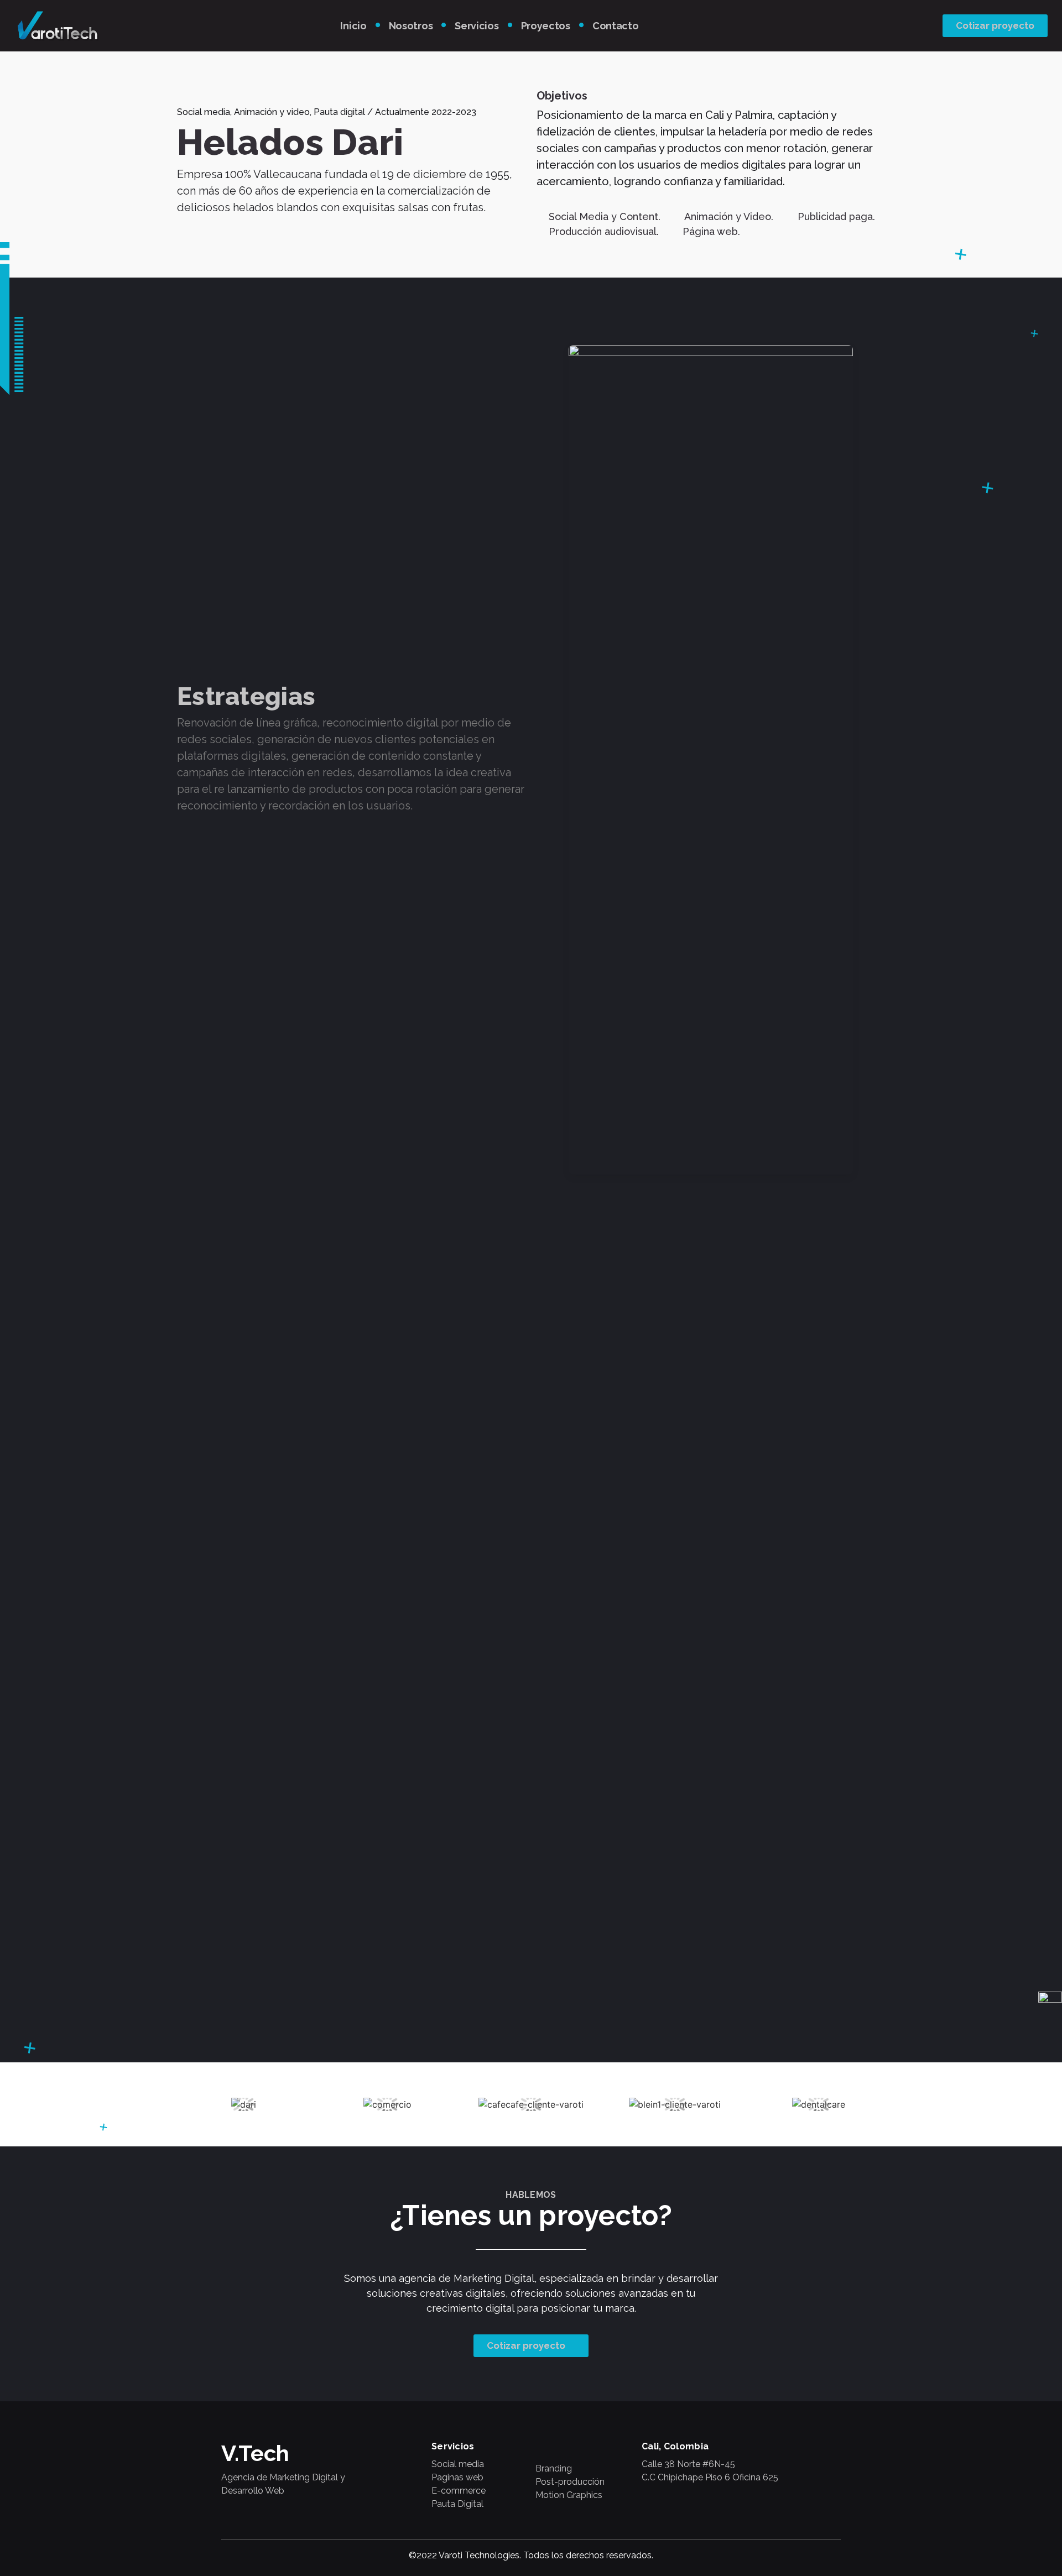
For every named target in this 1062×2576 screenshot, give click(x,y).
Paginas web (457, 2477)
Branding (554, 2468)
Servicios (477, 26)
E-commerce (459, 2491)
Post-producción (570, 2482)
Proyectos (546, 26)
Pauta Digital (457, 2504)
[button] (995, 26)
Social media (458, 2464)
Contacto (616, 26)
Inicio (353, 26)
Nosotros (411, 26)
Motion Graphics (569, 2495)
